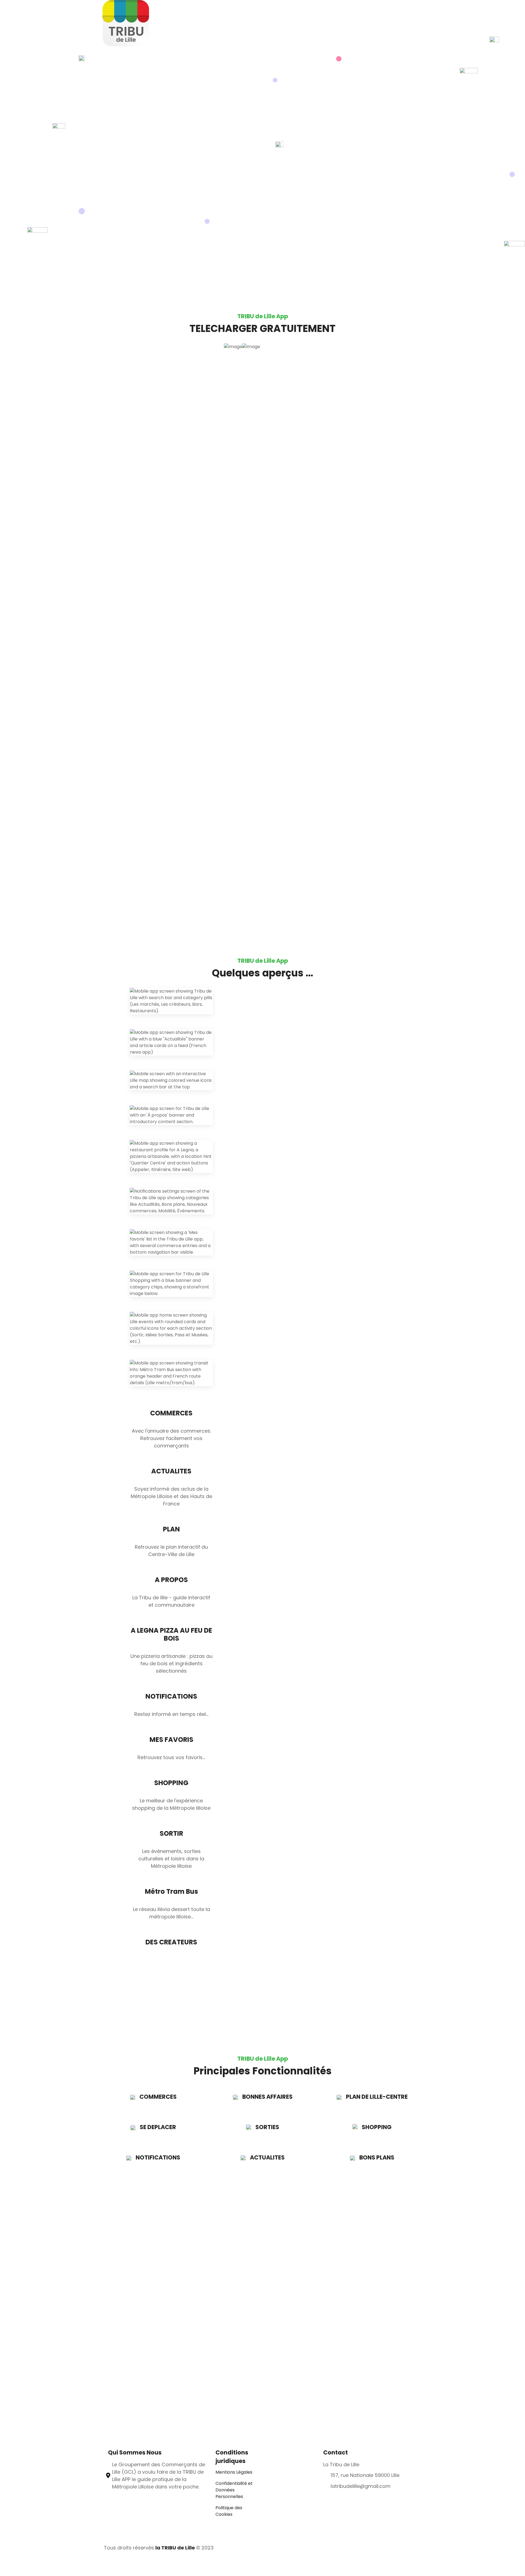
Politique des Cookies (229, 2511)
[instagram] (418, 2548)
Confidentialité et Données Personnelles (234, 2490)
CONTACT (379, 41)
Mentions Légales (234, 2472)
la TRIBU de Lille (176, 2548)
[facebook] (409, 2548)
